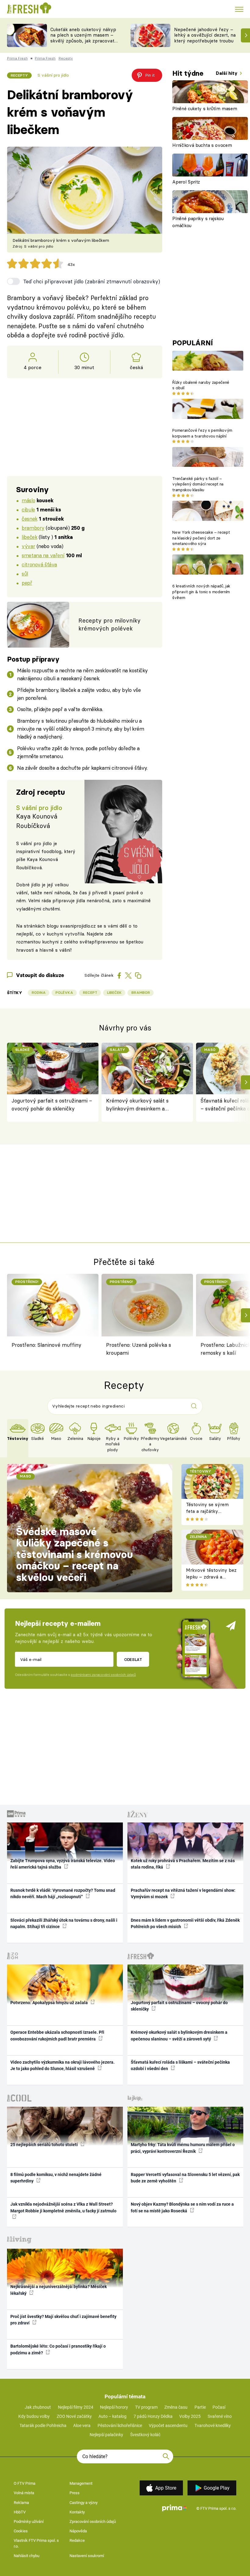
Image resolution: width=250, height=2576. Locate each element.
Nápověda (78, 2531)
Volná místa (24, 2493)
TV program (146, 2407)
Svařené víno (220, 2416)
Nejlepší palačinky (106, 2435)
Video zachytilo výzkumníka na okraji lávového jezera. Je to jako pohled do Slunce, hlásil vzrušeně (62, 2065)
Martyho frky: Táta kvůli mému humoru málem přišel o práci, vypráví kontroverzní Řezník (183, 2148)
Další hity (227, 73)
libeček (29, 537)
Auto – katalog (112, 2416)
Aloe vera (82, 2425)
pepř (27, 583)
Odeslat (133, 1659)
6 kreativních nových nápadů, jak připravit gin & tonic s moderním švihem (201, 592)
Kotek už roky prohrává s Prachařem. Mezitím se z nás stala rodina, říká (183, 1864)
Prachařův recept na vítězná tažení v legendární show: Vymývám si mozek (183, 1893)
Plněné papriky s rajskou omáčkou (198, 222)
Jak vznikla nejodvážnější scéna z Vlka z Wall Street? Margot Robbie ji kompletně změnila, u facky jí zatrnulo (63, 2207)
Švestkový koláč (145, 2435)
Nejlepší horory (114, 2407)
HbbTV (20, 2512)
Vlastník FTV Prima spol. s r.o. (36, 2543)
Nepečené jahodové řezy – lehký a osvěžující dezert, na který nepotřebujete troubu (205, 35)
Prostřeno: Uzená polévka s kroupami (139, 1349)
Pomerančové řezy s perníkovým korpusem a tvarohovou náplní (202, 433)
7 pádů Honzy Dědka (153, 2416)
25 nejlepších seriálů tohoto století (45, 2145)
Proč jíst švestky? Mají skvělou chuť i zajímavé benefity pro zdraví (63, 2320)
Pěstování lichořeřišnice (120, 2425)
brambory (33, 528)
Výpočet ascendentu (168, 2425)
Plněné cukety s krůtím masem (205, 109)
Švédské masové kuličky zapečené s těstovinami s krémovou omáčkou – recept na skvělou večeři (75, 1554)
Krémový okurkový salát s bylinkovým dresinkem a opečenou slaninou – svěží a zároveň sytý (139, 1105)
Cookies (21, 2531)
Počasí (219, 2407)
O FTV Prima (25, 2483)
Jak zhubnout (38, 2407)
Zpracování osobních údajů (93, 2522)
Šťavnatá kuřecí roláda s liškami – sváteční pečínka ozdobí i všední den (180, 2065)
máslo (28, 500)
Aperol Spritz (186, 182)
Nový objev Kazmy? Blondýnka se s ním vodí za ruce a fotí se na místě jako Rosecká (182, 2207)
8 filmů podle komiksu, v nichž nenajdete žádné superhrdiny (56, 2178)
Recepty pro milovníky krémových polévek (109, 625)
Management (81, 2483)
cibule (28, 509)
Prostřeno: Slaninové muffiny (46, 1345)
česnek (29, 519)
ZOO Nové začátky (74, 2416)
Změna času (176, 2407)
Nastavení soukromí (87, 2556)
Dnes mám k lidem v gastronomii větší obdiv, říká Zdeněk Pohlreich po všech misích (185, 1923)
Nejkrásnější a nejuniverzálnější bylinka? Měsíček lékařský (59, 2290)
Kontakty (77, 2512)
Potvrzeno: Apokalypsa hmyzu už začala (50, 2003)
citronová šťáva (39, 564)
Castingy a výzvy (84, 2503)
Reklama (21, 2503)
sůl (25, 574)
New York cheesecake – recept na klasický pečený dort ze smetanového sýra (201, 538)
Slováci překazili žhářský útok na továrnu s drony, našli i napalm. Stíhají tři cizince (64, 1923)
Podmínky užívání (29, 2522)
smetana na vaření (43, 555)
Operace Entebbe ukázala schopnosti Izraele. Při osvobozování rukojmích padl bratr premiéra (57, 2035)
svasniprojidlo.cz (78, 926)
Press (75, 2493)
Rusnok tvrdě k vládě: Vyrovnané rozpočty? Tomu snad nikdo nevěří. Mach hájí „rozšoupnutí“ (63, 1893)
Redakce (77, 2540)
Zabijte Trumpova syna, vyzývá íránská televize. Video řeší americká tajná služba (63, 1864)
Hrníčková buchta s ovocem (202, 145)
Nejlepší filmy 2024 (76, 2407)
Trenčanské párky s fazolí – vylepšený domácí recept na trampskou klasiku (198, 484)
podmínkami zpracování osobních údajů (103, 1675)
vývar (28, 546)
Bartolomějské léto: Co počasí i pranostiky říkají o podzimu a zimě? (58, 2349)
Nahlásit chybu (27, 2556)
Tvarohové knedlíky (213, 2425)
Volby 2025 (190, 2416)
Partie (200, 2407)
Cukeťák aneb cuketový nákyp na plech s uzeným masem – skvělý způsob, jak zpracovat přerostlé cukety (83, 38)
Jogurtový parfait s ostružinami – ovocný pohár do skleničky (52, 1105)
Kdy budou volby (34, 2416)
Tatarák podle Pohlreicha (43, 2425)
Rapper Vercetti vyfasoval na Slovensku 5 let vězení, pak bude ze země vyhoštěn (185, 2178)
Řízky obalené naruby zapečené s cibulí (201, 385)
